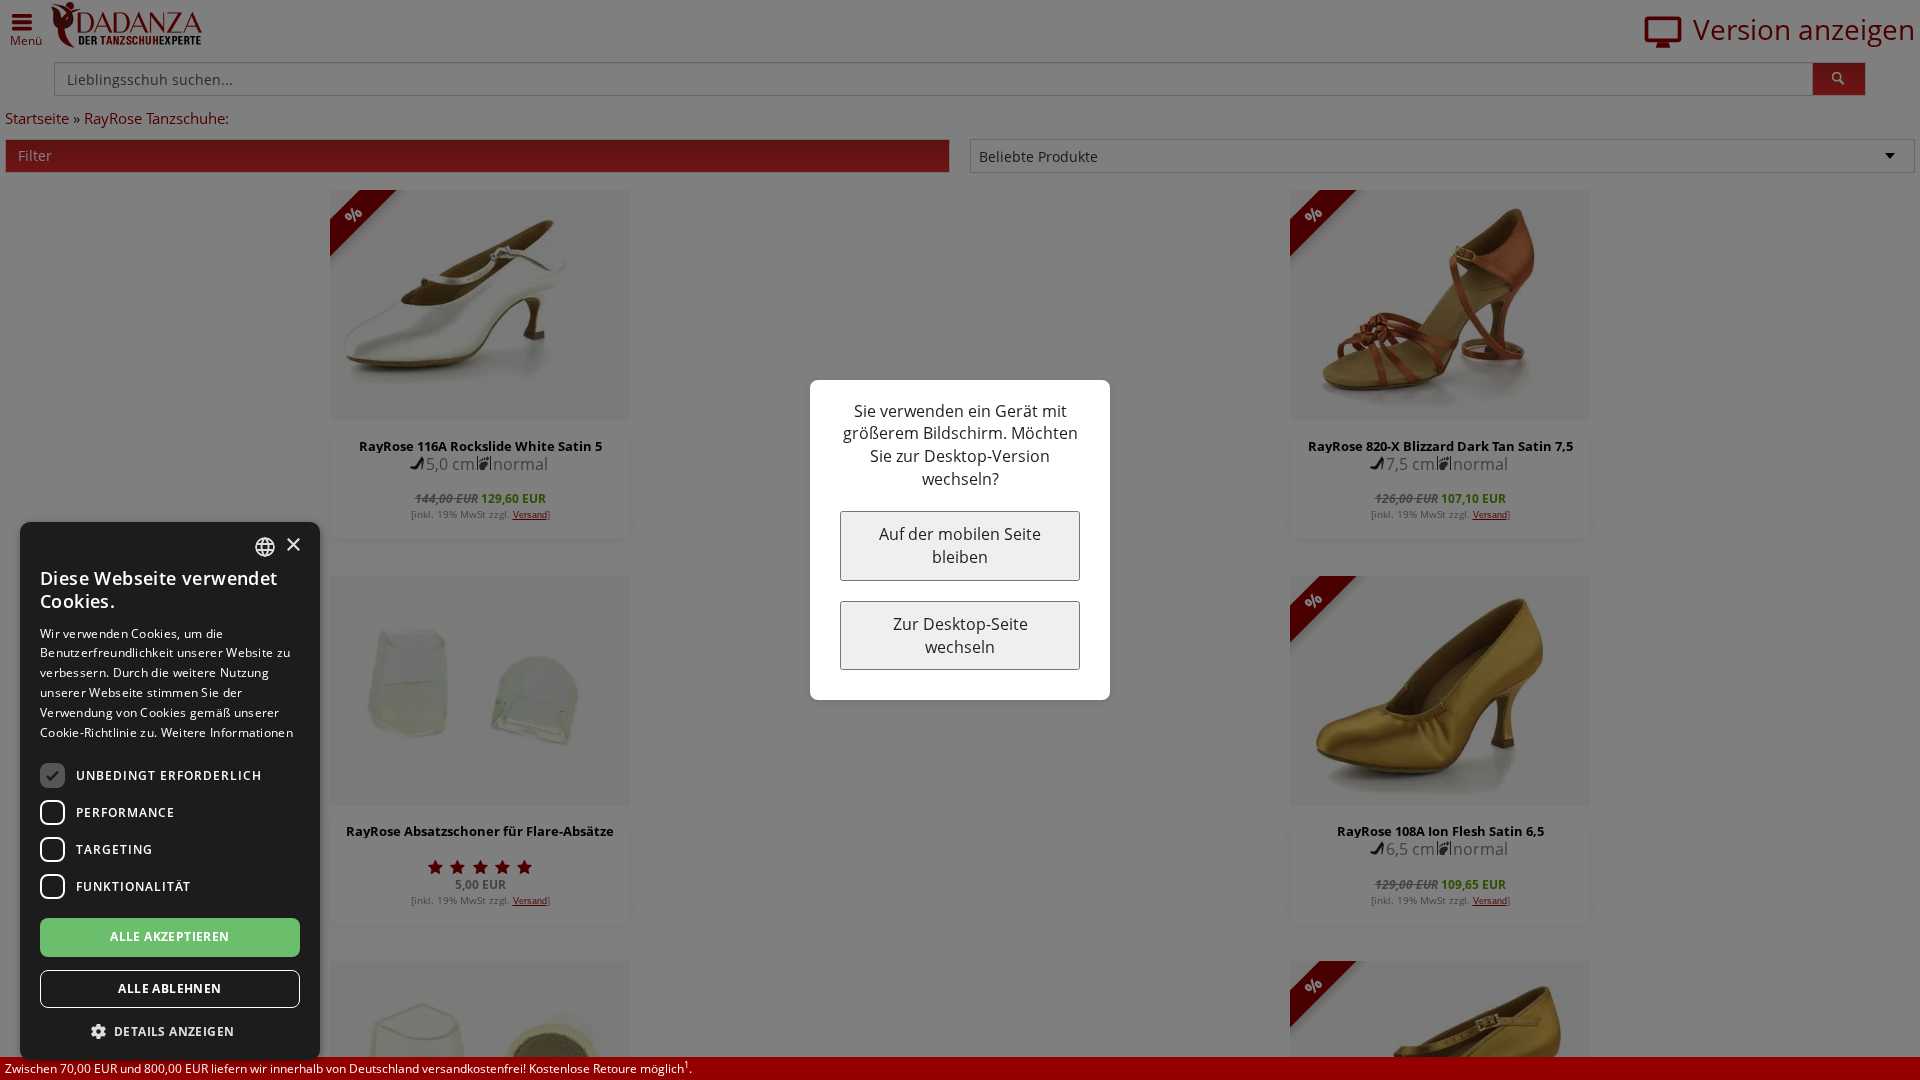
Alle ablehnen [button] (169, 988)
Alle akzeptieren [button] (169, 936)
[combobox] (265, 547)
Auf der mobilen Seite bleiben (960, 545)
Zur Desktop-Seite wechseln (960, 635)
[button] (170, 1030)
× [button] (292, 545)
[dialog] (170, 791)
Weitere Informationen (227, 732)
